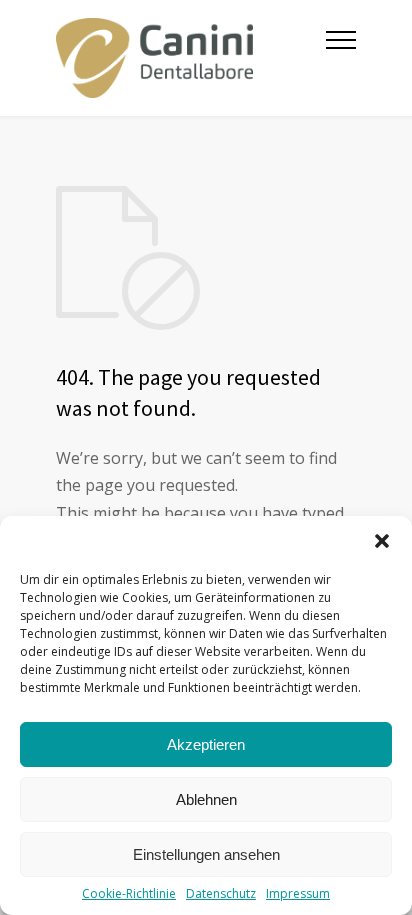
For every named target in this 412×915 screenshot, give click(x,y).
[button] (382, 541)
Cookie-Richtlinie (129, 893)
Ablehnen (206, 799)
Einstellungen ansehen (206, 854)
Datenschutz (221, 893)
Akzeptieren (206, 744)
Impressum (298, 893)
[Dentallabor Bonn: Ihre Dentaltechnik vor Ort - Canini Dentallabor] (191, 58)
